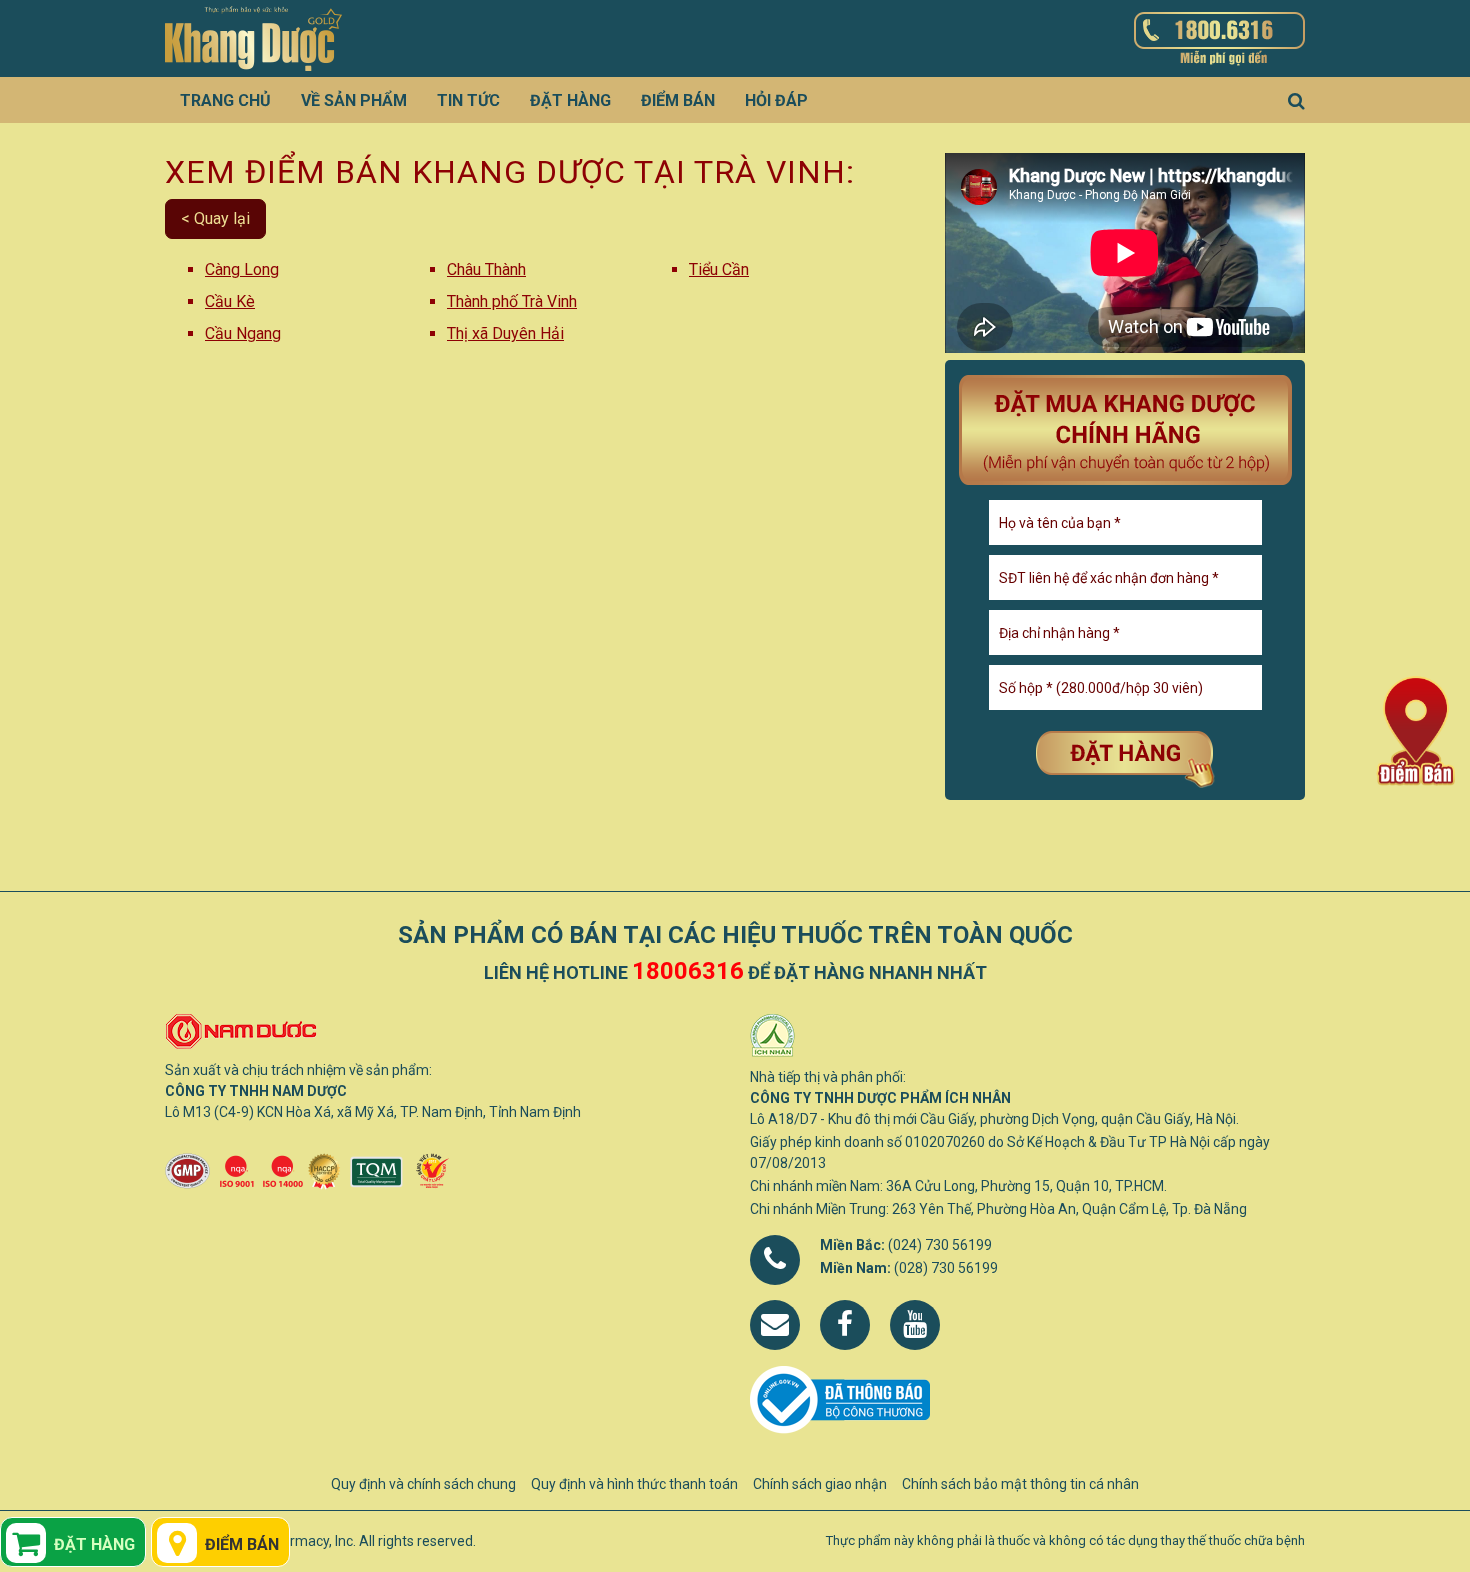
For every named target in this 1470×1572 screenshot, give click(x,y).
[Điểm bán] (1416, 730)
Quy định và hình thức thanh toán (634, 1484)
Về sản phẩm (354, 100)
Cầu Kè (230, 301)
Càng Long (242, 269)
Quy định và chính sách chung (423, 1484)
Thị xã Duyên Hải (505, 333)
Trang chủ (225, 100)
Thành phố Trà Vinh (512, 301)
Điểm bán (678, 100)
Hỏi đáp (776, 100)
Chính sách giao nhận (820, 1484)
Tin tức (468, 100)
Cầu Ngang (243, 333)
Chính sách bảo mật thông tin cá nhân (1020, 1484)
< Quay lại (215, 218)
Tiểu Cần (719, 269)
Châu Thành (486, 269)
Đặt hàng (570, 100)
